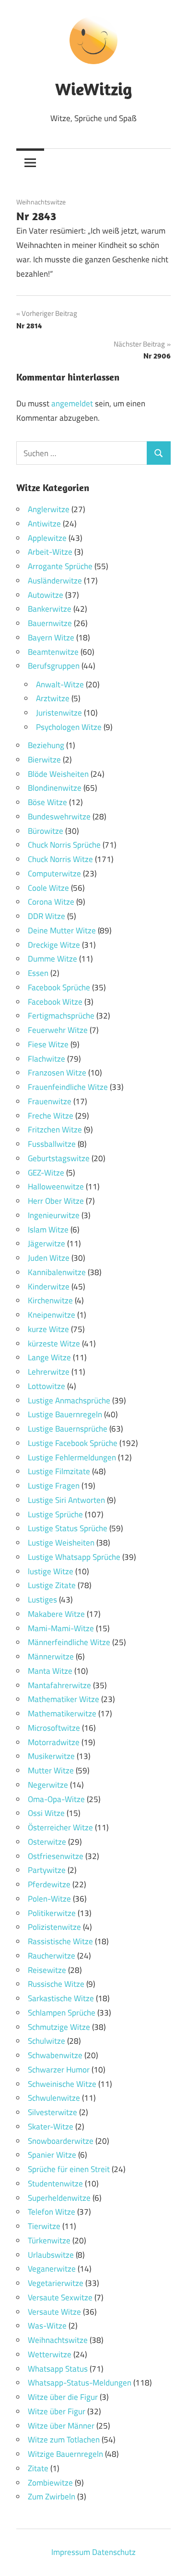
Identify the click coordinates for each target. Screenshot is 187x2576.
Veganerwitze (52, 2269)
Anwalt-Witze (60, 684)
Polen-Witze (49, 1899)
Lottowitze (47, 1386)
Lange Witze (49, 1357)
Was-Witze (47, 2326)
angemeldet (72, 403)
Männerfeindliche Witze (69, 1642)
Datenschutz (114, 2552)
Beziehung (46, 745)
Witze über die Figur (63, 2397)
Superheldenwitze (59, 2198)
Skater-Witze (51, 2127)
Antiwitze (44, 524)
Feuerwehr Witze (58, 1030)
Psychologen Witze (69, 727)
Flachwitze (47, 1059)
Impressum (71, 2552)
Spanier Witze (52, 2155)
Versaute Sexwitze (60, 2297)
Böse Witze (47, 802)
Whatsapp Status (58, 2369)
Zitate (38, 2468)
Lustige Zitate (52, 1585)
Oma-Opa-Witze (56, 1799)
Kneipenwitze (52, 1315)
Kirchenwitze (50, 1300)
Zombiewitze (50, 2483)
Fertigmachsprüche (61, 1016)
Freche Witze (51, 1116)
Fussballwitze (52, 1144)
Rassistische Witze (60, 1941)
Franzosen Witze (57, 1073)
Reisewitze (47, 1970)
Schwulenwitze (54, 2098)
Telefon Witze (52, 2212)
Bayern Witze (51, 638)
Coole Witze (48, 888)
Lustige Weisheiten (61, 1543)
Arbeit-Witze (50, 552)
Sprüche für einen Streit (69, 2169)
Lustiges (42, 1600)
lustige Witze (51, 1571)
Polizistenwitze (54, 1927)
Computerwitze (54, 874)
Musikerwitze (51, 1756)
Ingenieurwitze (54, 1215)
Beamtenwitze (53, 652)
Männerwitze (51, 1657)
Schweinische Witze (62, 2084)
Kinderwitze (49, 1287)
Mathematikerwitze (62, 1714)
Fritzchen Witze (55, 1130)
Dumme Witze (53, 959)
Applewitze (47, 538)
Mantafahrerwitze (59, 1685)
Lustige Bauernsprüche (68, 1429)
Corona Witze (51, 902)
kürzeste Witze (54, 1344)
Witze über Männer (61, 2426)
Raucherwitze (52, 1956)
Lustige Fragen (54, 1486)
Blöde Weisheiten (58, 774)
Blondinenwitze (55, 788)
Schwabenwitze (55, 2055)
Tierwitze (44, 2226)
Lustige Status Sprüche (68, 1528)
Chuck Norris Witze (60, 859)
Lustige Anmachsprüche (69, 1400)
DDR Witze (47, 916)
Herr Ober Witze (56, 1201)
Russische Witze (56, 1984)
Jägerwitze (47, 1243)
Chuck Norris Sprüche (64, 845)
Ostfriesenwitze (56, 1856)
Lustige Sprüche (55, 1514)
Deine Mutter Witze (62, 930)
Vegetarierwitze (56, 2283)
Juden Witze (49, 1258)
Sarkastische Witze (61, 1998)
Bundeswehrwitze (59, 817)
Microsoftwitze (54, 1728)
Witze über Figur (57, 2411)
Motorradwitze (54, 1742)
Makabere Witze (56, 1614)
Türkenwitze (49, 2240)
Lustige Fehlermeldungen (72, 1457)
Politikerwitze (52, 1913)
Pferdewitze (49, 1884)
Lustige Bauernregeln (65, 1414)
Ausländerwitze (55, 581)
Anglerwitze (49, 509)
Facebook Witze (55, 1002)
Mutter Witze (51, 1770)
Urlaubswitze (51, 2255)
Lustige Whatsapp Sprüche (74, 1557)
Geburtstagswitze (59, 1158)
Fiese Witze (48, 1044)
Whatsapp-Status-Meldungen (80, 2383)
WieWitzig (93, 89)
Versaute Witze (54, 2312)
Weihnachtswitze (41, 202)
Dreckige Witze (54, 945)
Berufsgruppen (54, 666)
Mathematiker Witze (64, 1699)
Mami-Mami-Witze (61, 1628)
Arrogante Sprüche (60, 566)
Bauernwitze (50, 623)
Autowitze (46, 595)
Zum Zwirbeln (52, 2497)
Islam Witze (48, 1230)
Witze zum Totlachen (64, 2440)
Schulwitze (47, 2041)
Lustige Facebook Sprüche (73, 1443)
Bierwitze (44, 760)
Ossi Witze (46, 1813)
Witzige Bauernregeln (65, 2454)
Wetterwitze (50, 2354)
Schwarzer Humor (59, 2070)
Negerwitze (48, 1785)
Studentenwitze (55, 2184)
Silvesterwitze (53, 2112)
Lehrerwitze (49, 1372)
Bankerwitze (50, 609)
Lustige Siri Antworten (66, 1500)
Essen (38, 973)
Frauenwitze (50, 1101)
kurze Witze (48, 1329)
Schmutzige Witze (59, 2027)
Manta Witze (50, 1671)
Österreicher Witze (60, 1827)
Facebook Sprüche (59, 987)
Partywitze (47, 1870)
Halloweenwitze (56, 1187)
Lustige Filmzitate (59, 1471)
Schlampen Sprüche (62, 2013)
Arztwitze (53, 698)
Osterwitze (47, 1842)
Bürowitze (46, 831)
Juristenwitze (59, 713)
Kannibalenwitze (57, 1272)
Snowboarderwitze (61, 2141)
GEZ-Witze (46, 1173)
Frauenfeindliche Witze (68, 1087)
